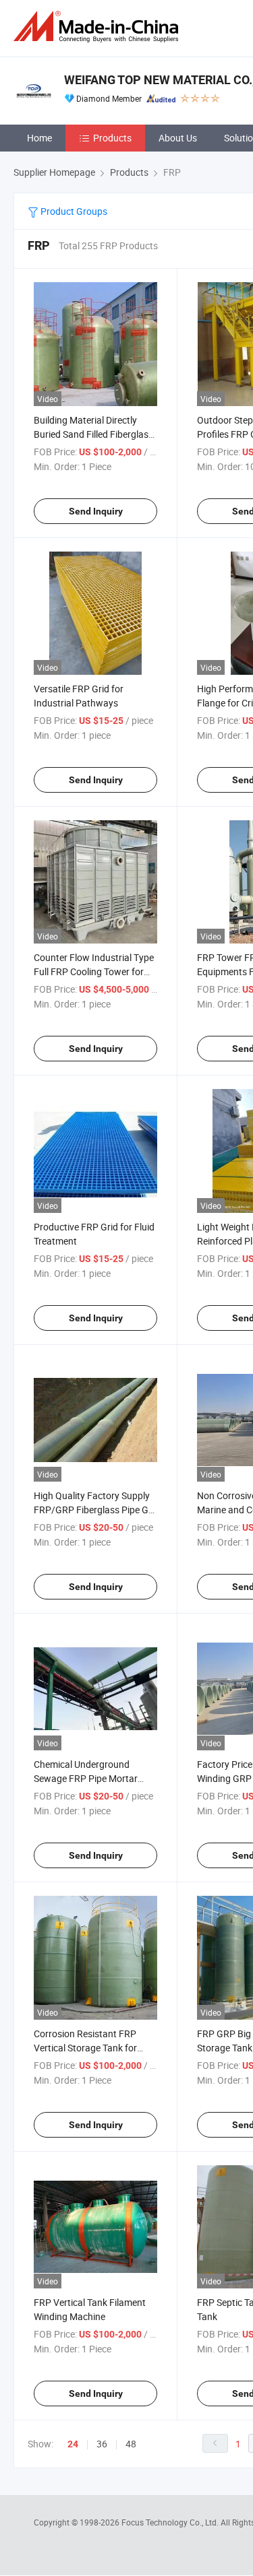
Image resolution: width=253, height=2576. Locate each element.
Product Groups (73, 211)
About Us (178, 138)
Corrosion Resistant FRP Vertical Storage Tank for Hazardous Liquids (85, 2048)
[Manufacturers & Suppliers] (99, 27)
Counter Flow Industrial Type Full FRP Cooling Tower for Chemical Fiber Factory (94, 971)
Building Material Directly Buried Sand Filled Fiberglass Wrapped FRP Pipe (93, 434)
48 (131, 2444)
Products (112, 138)
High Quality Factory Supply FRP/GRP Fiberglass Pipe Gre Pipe (95, 1510)
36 (102, 2444)
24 (73, 2444)
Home (39, 138)
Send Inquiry (96, 511)
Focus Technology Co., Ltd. (171, 2522)
